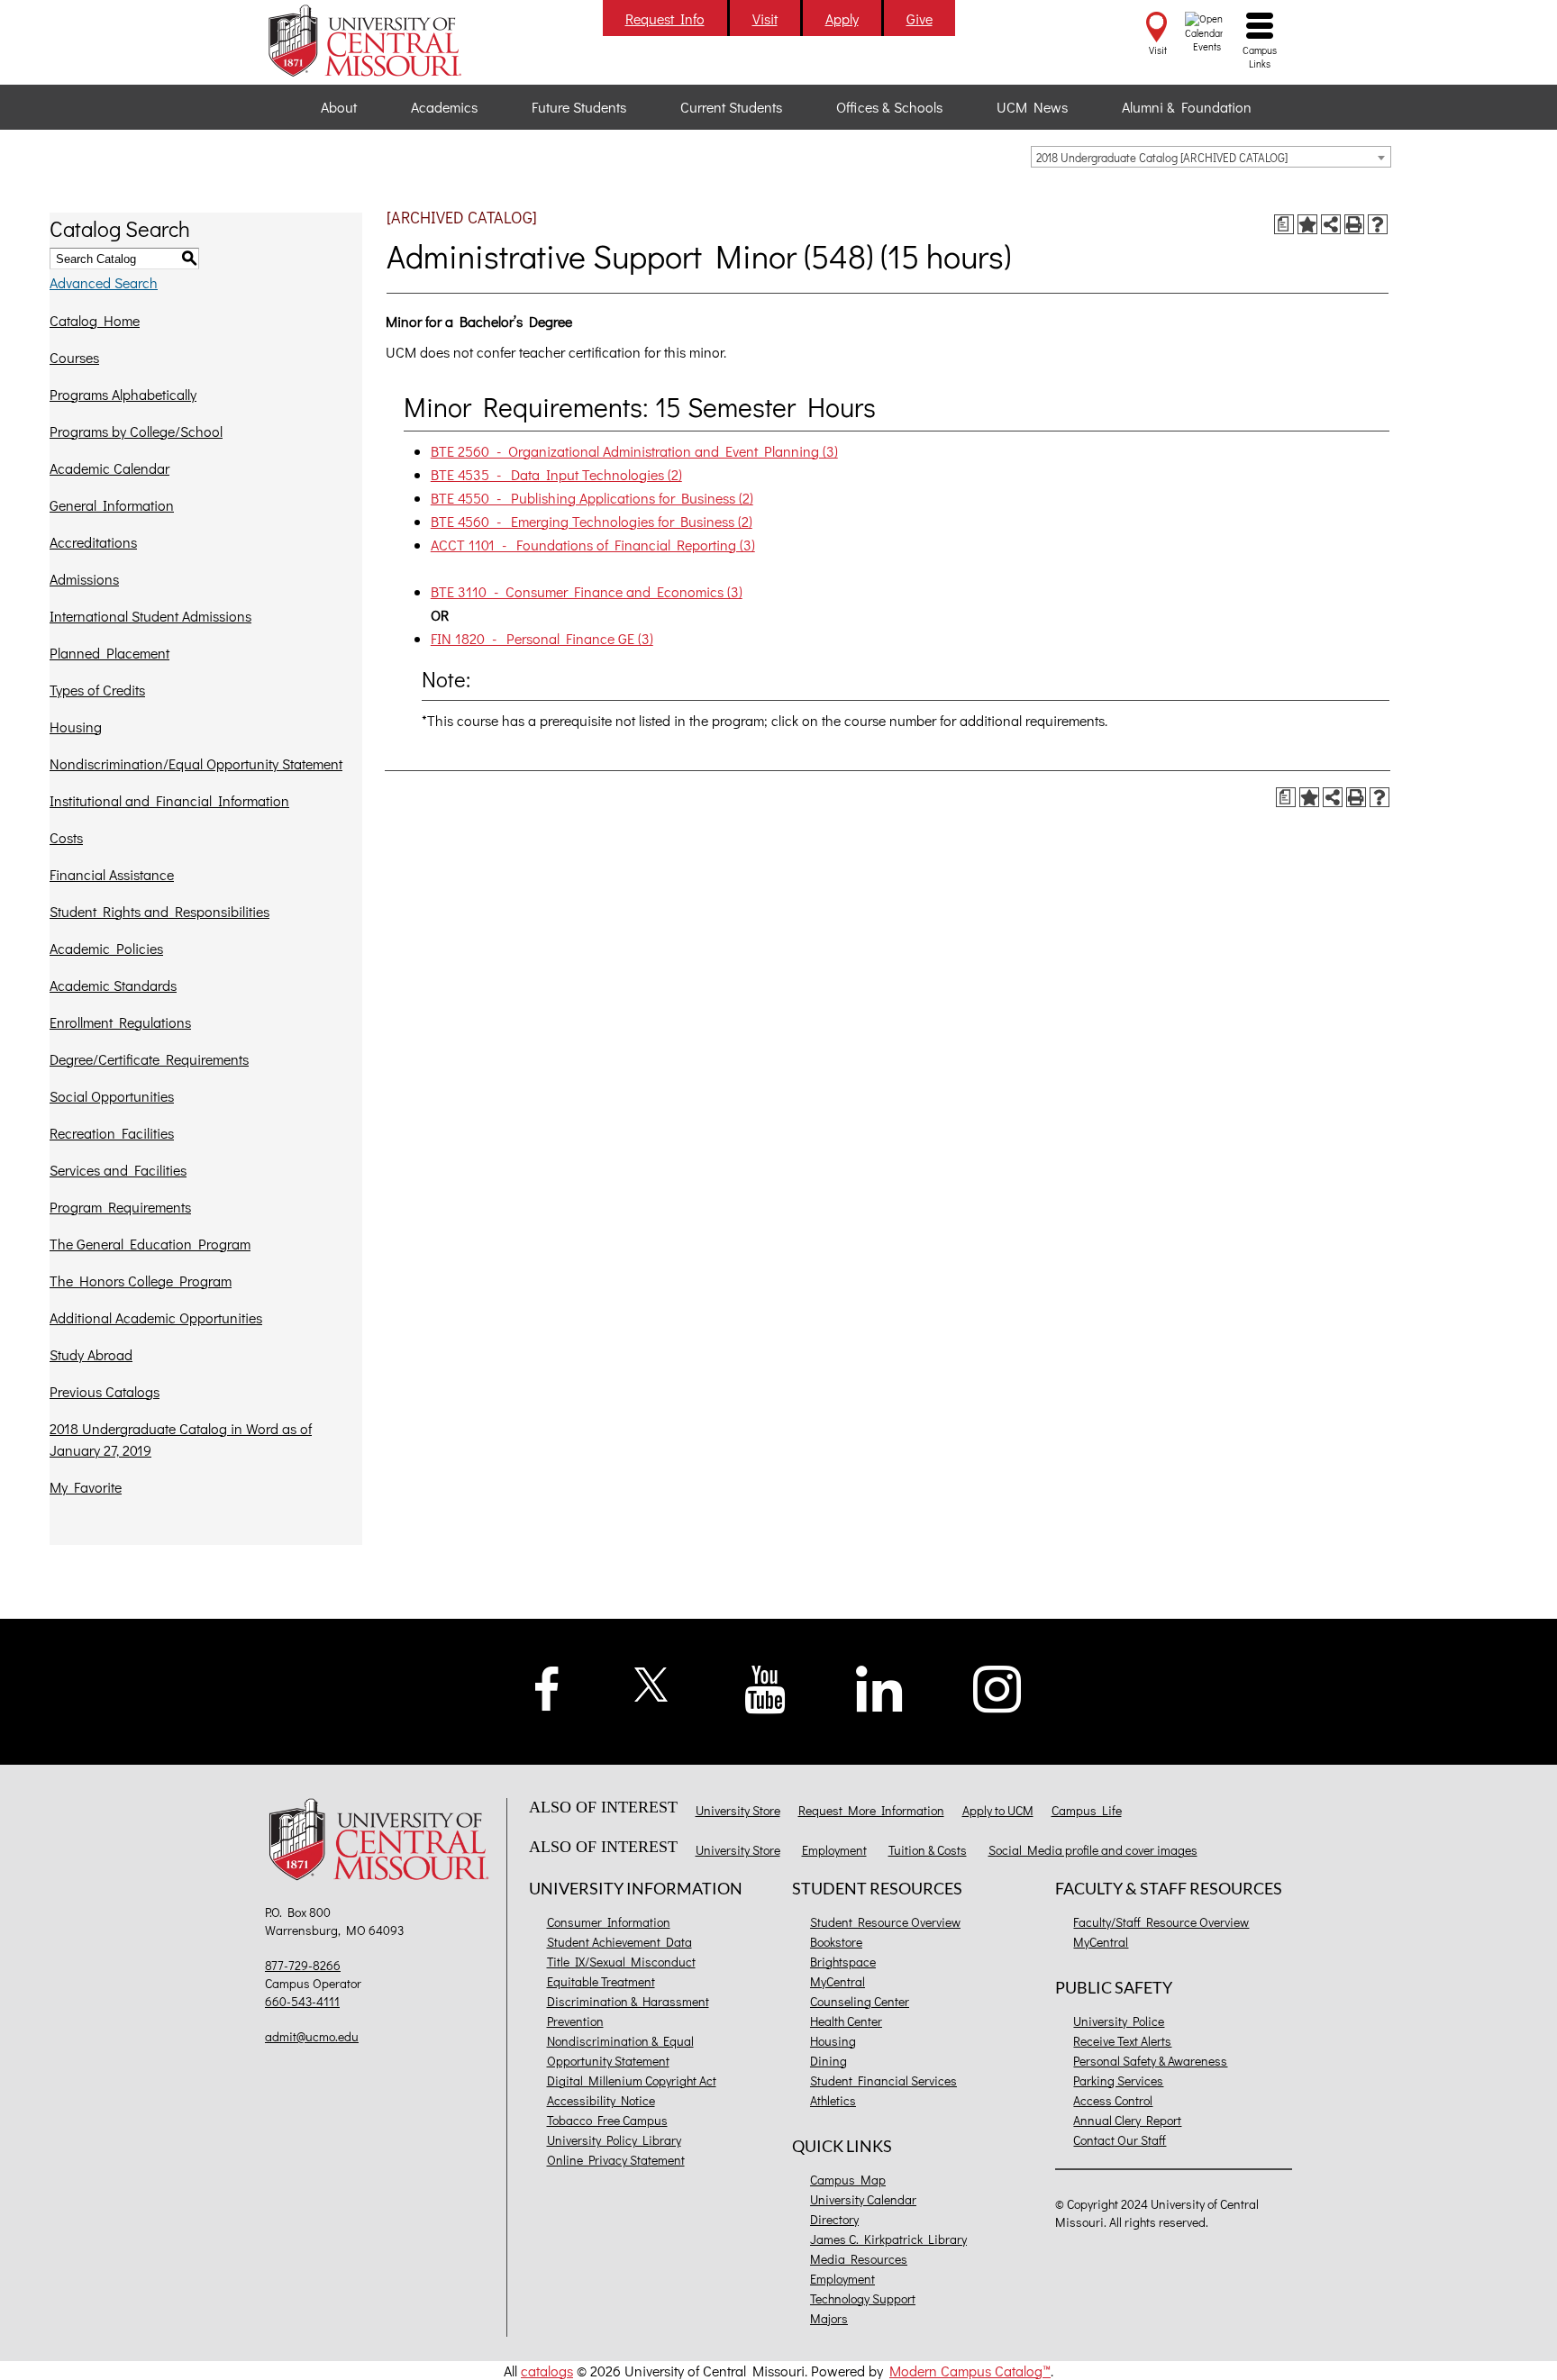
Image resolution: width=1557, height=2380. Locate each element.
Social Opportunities (112, 1096)
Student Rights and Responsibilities (159, 911)
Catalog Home (95, 320)
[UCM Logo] (383, 1842)
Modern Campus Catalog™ (970, 2371)
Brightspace (843, 1962)
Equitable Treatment (601, 1981)
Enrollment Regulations (120, 1022)
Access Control (1113, 2100)
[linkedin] (879, 1687)
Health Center (846, 2021)
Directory (834, 2219)
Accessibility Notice (601, 2100)
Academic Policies (106, 948)
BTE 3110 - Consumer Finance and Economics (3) (587, 591)
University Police (1119, 2021)
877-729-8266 (303, 1965)
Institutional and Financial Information (169, 800)
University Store (738, 1810)
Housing (76, 727)
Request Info (665, 18)
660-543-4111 (302, 2001)
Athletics (833, 2100)
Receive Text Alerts (1122, 2041)
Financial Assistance (112, 874)
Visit (765, 18)
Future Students (579, 107)
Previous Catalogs (105, 1391)
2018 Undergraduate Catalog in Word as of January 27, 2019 (181, 1439)
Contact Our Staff (1120, 2140)
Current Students (731, 107)
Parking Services (1118, 2080)
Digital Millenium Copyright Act (632, 2080)
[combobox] (1211, 157)
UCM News (1032, 107)
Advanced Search (104, 282)
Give (920, 18)
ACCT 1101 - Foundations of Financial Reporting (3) (593, 545)
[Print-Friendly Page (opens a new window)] (1354, 224)
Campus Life (1087, 1810)
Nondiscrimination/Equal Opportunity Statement (196, 763)
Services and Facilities (118, 1170)
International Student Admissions (150, 616)
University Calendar (863, 2199)
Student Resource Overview (885, 1922)
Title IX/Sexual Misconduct (621, 1962)
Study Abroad (91, 1354)
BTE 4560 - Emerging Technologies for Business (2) (592, 521)
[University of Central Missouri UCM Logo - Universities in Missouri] (383, 41)
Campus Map (848, 2180)
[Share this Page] (1331, 224)
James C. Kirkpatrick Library (888, 2239)
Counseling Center (860, 2001)
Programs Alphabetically (123, 394)
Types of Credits (97, 690)
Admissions (84, 579)
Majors (829, 2318)
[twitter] (652, 1682)
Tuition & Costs (928, 1850)
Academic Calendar (109, 468)
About (339, 107)
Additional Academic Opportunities (156, 1317)
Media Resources (859, 2259)
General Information (112, 505)
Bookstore (836, 1942)
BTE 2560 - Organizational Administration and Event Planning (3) (634, 451)
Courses (74, 357)
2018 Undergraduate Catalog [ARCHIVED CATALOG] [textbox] (1162, 157)
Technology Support (863, 2298)
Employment (834, 1850)
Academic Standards (113, 985)
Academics (444, 107)
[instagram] (997, 1687)
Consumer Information (609, 1922)
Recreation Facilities (112, 1133)
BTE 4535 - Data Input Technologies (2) (556, 474)
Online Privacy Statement (616, 2160)
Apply (842, 18)
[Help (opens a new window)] (1378, 224)
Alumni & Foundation (1187, 107)
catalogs (547, 2371)
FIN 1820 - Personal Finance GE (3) (542, 638)
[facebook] (547, 1686)
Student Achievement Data (619, 1942)
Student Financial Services (883, 2080)
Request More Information (871, 1810)
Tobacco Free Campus (607, 2120)
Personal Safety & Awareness (1150, 2061)
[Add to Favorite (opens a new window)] (1307, 224)
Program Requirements (120, 1207)
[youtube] (765, 1688)
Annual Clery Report (1127, 2120)
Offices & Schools (889, 107)
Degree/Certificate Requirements (149, 1059)
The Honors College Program (141, 1281)
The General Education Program (150, 1244)
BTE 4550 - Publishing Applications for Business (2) (592, 498)
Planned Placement (109, 653)
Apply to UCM (998, 1810)
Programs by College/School (136, 431)
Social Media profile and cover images (1093, 1850)
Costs (66, 837)
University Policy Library (614, 2140)
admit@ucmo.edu (312, 2036)
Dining (829, 2061)
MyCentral (838, 1981)
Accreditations (93, 542)
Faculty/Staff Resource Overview (1161, 1922)
